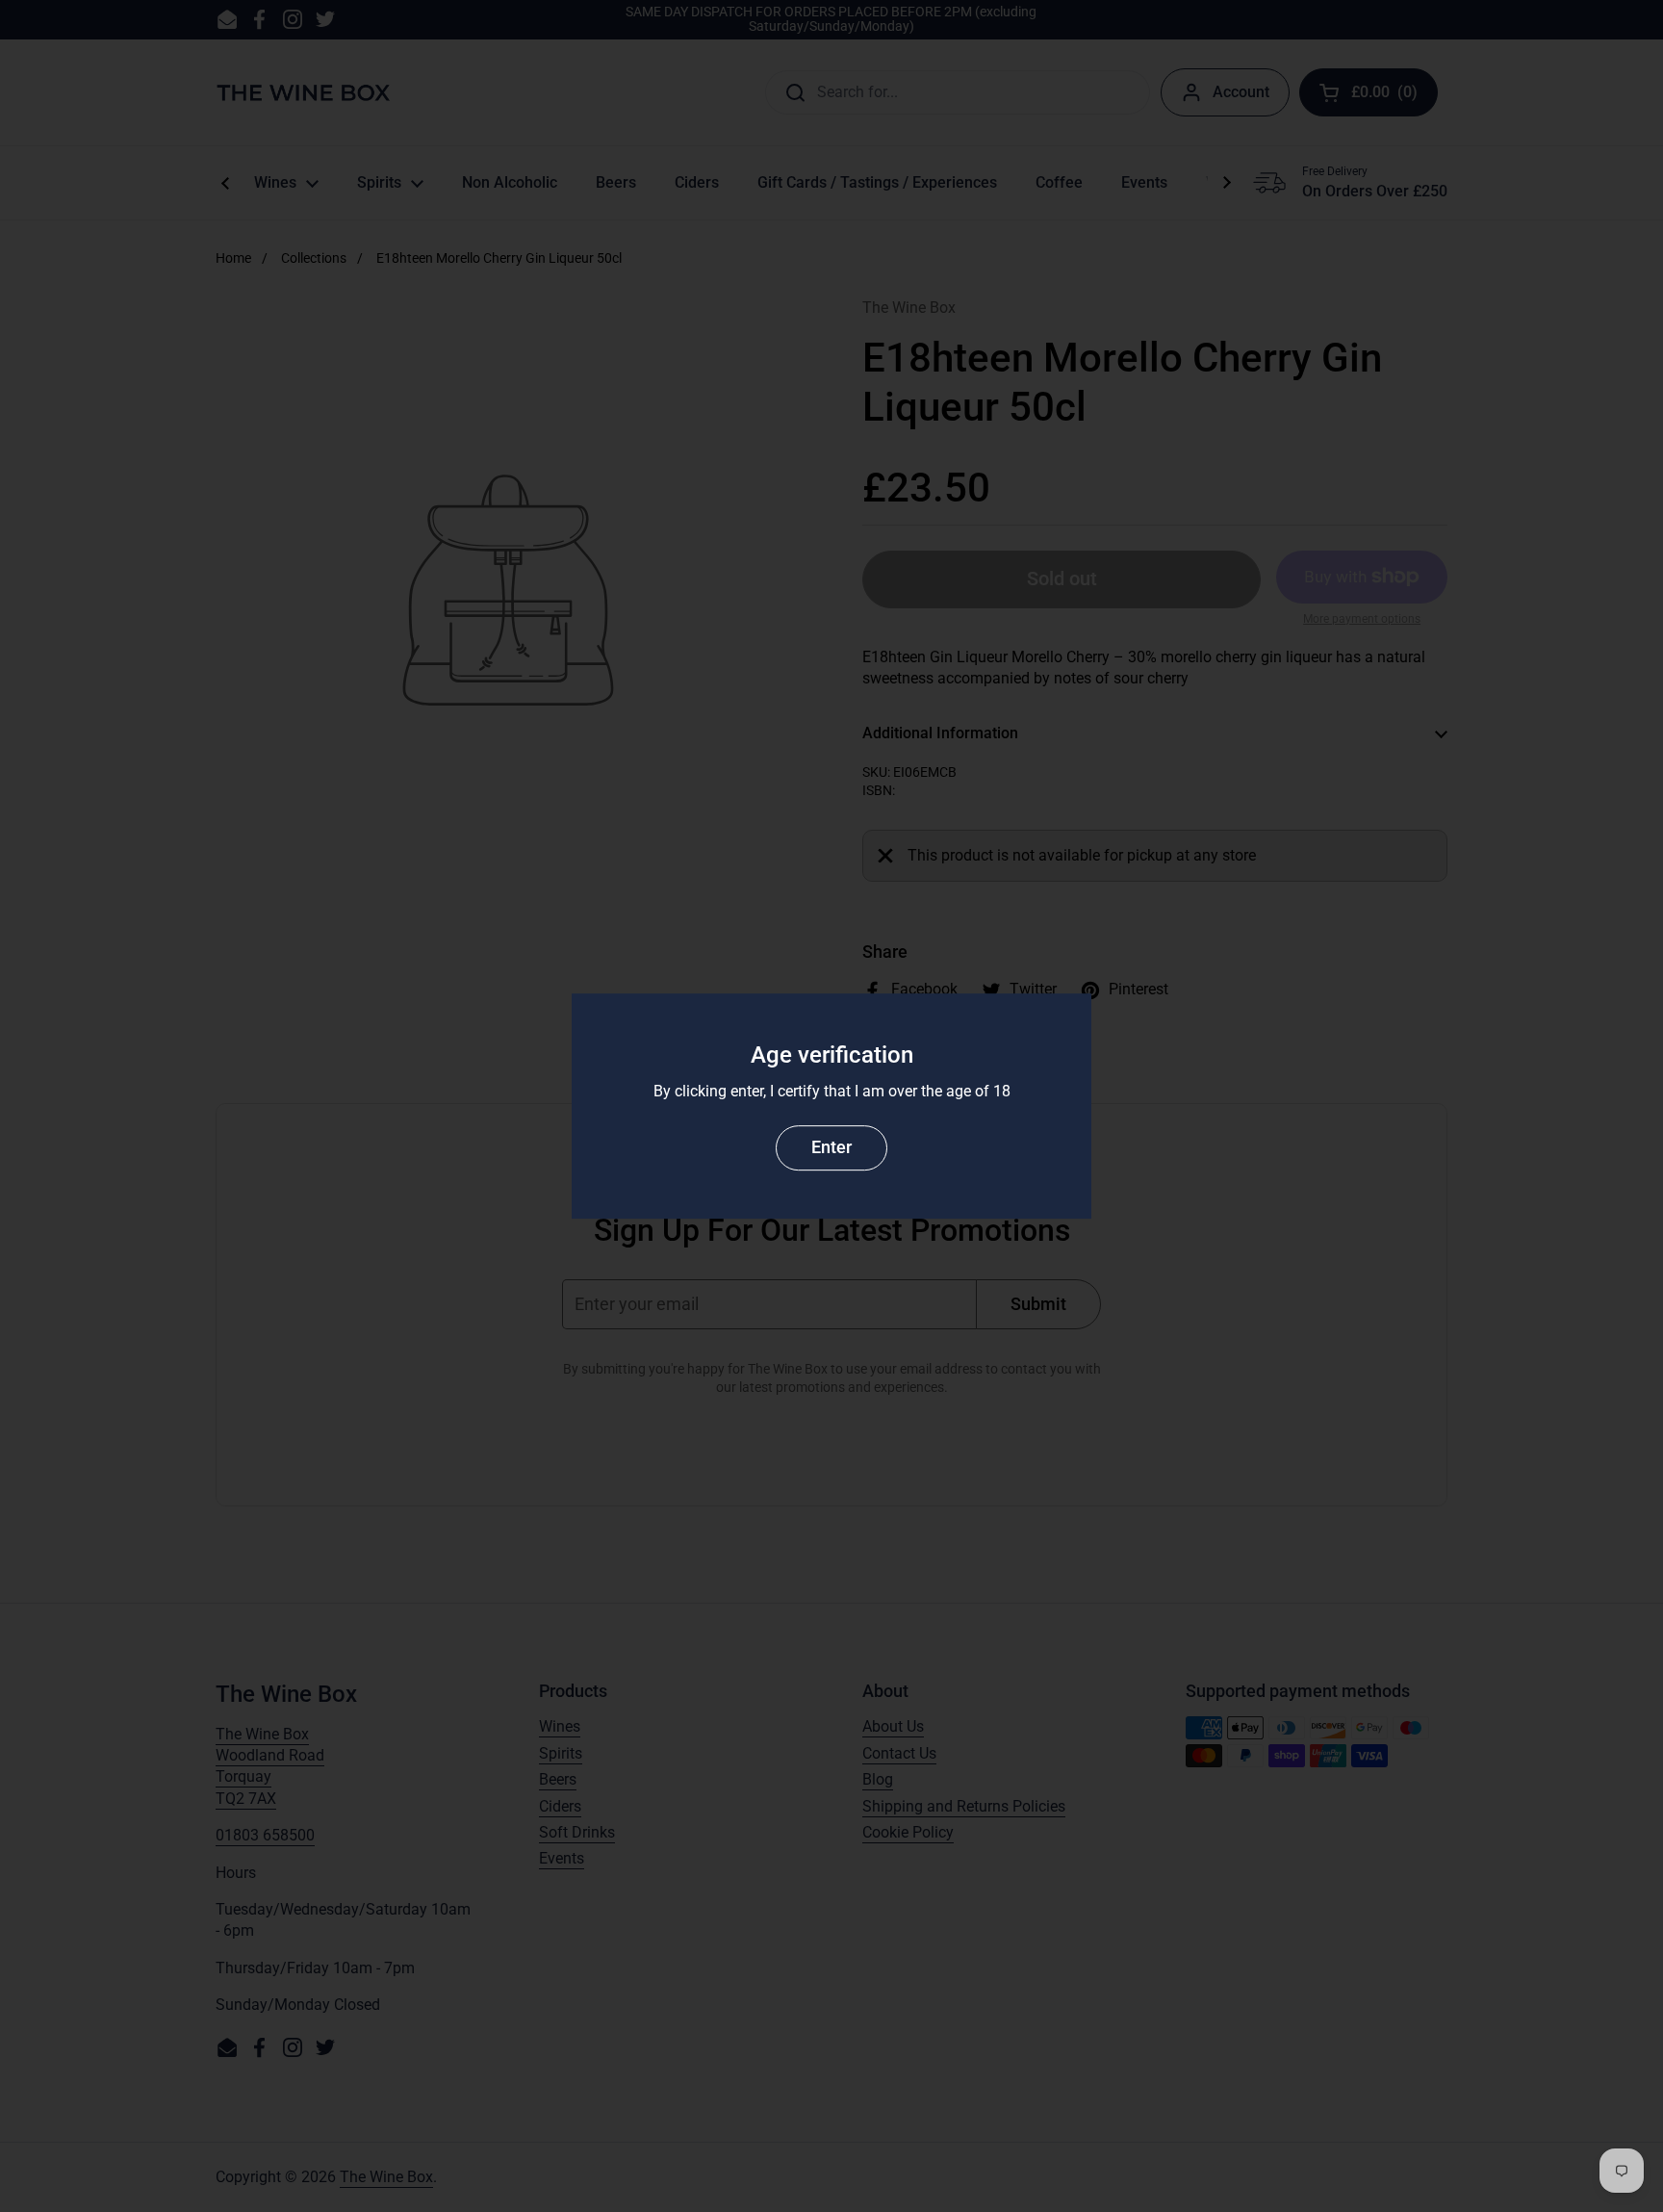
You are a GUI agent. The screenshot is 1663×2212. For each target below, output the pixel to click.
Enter (831, 1147)
